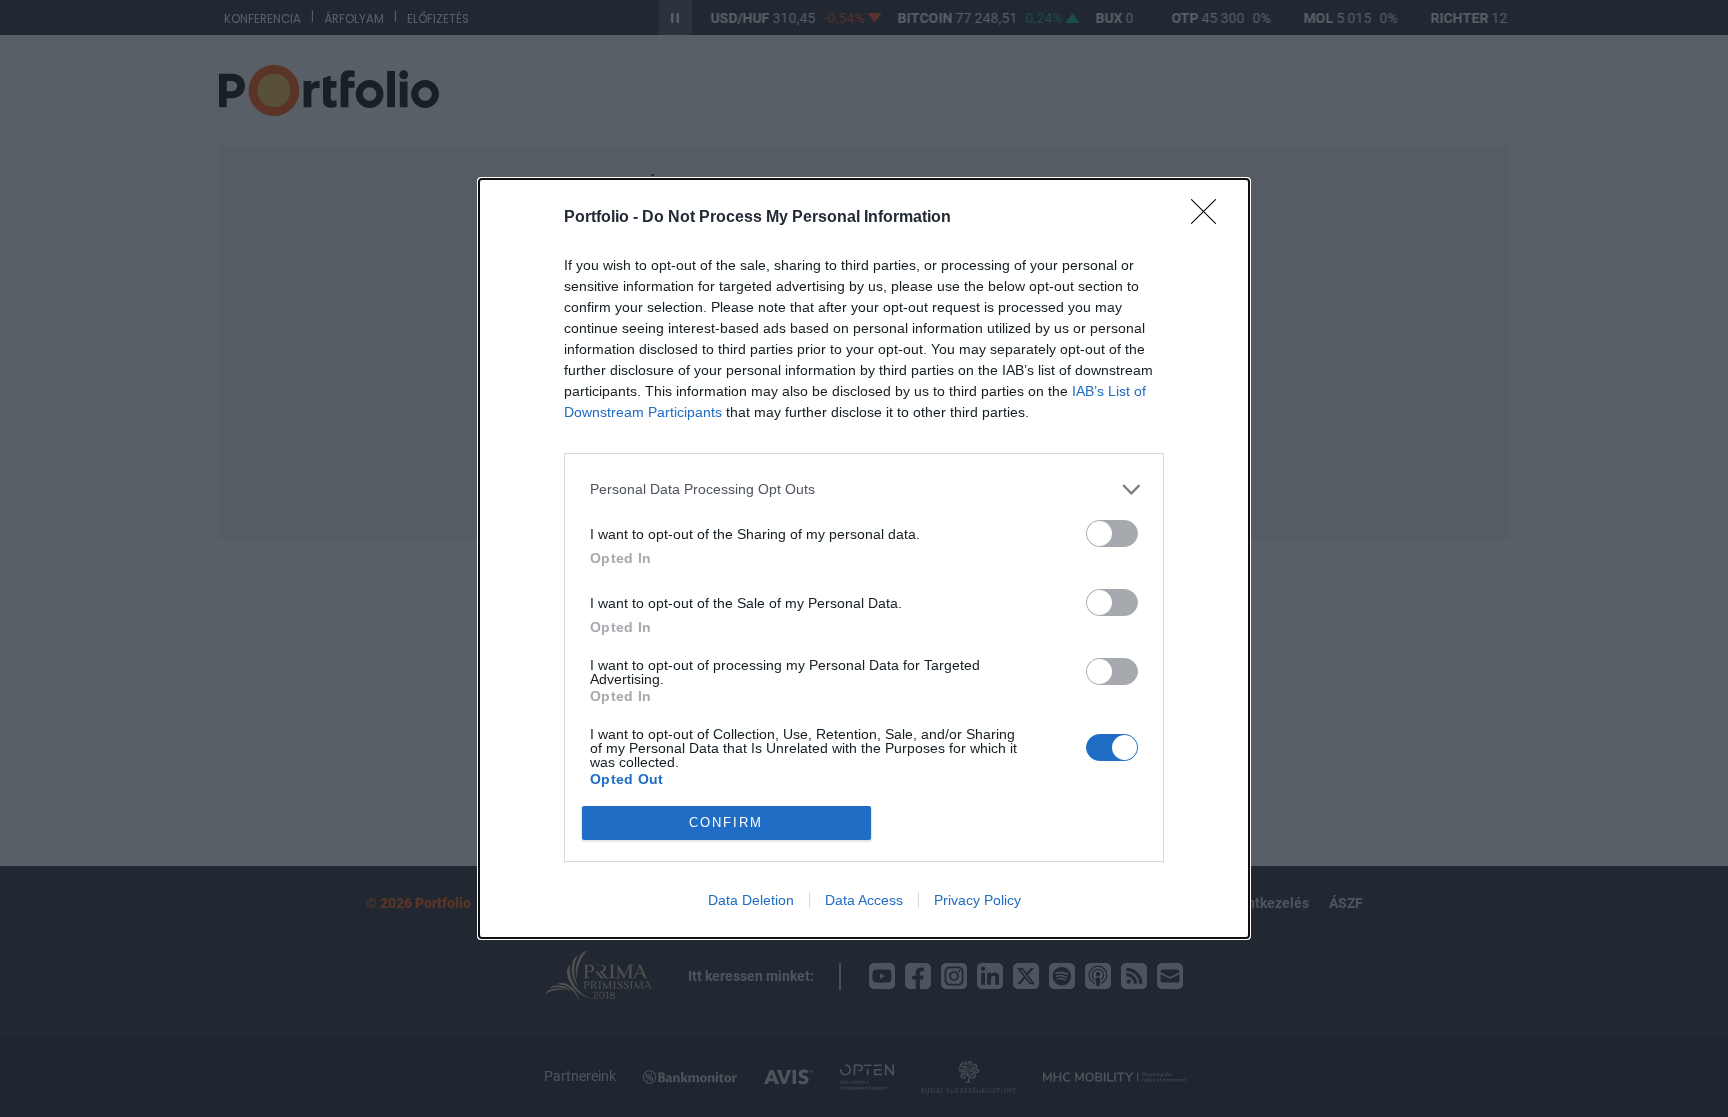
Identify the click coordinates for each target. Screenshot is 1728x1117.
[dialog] (864, 558)
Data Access (864, 900)
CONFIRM (726, 822)
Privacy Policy (977, 900)
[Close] (1210, 218)
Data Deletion (751, 900)
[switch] (1112, 533)
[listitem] (864, 489)
